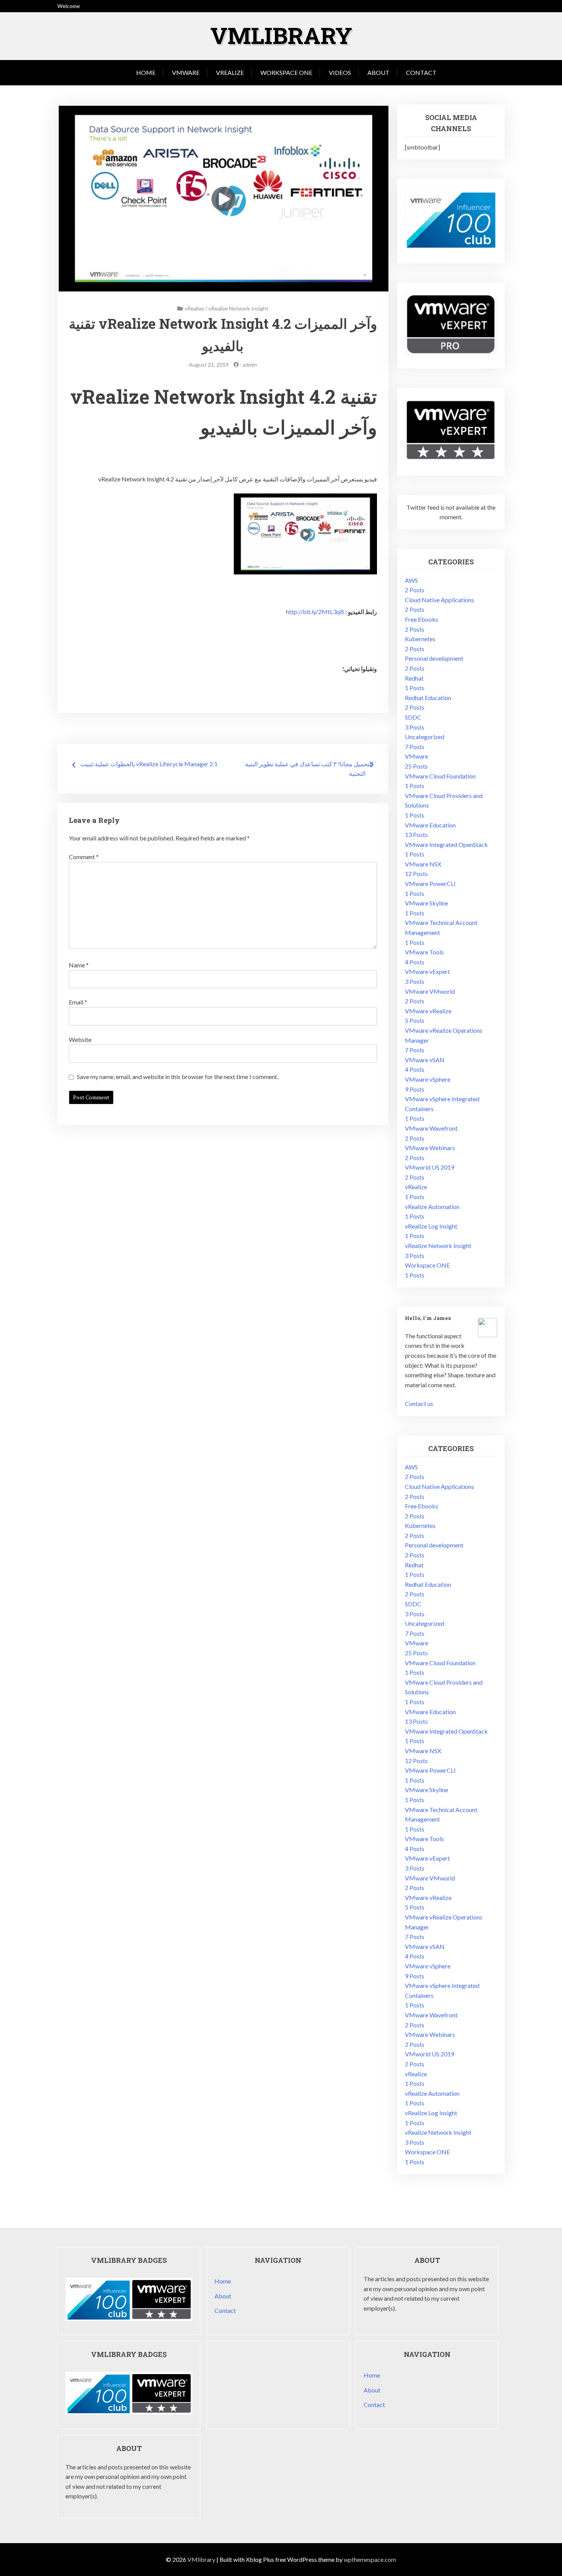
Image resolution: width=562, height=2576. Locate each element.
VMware (186, 72)
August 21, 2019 (209, 365)
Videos (340, 72)
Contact (421, 72)
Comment (84, 857)
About (378, 72)
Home (146, 72)
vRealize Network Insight (238, 308)
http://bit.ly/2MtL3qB (315, 612)
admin (250, 365)
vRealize (230, 72)
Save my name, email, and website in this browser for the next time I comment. (178, 1077)
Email (78, 1002)
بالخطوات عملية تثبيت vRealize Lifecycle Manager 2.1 (149, 764)
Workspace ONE (286, 72)
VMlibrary (281, 35)
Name (79, 965)
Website (80, 1039)
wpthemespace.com (370, 2559)
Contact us (419, 1403)
